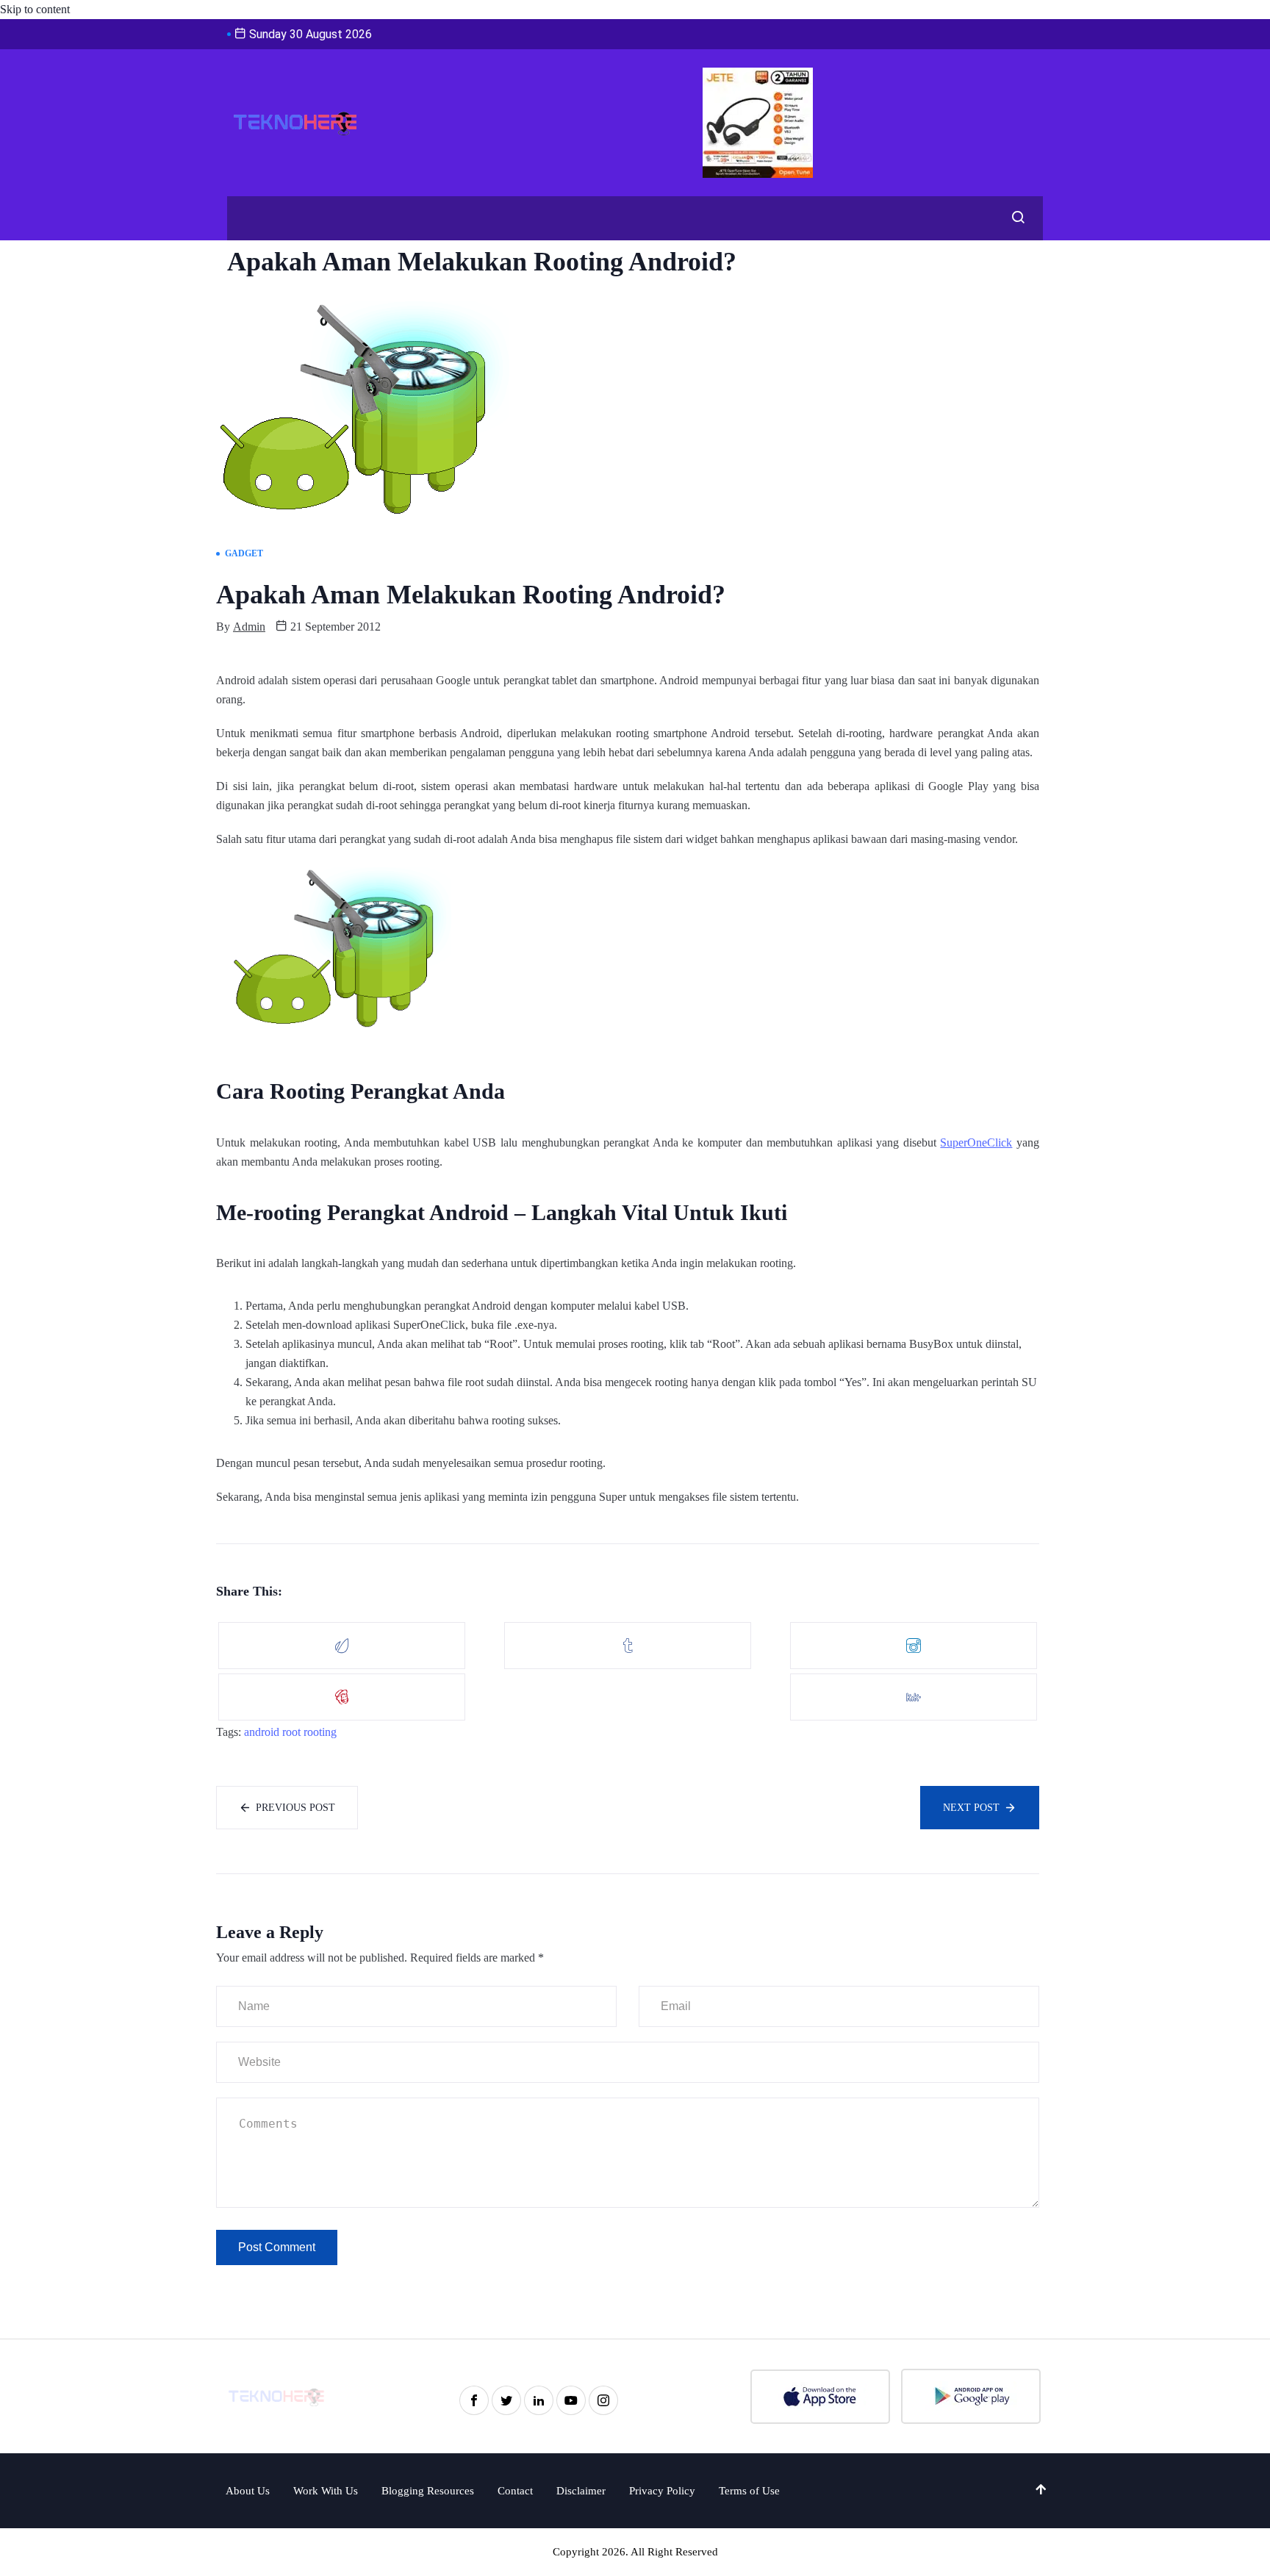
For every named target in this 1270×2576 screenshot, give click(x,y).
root (291, 1732)
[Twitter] (506, 2400)
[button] (1014, 218)
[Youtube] (571, 2400)
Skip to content (35, 9)
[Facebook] (474, 2400)
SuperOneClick (976, 1142)
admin (249, 627)
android (262, 1732)
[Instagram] (603, 2400)
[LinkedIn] (539, 2400)
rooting (320, 1732)
